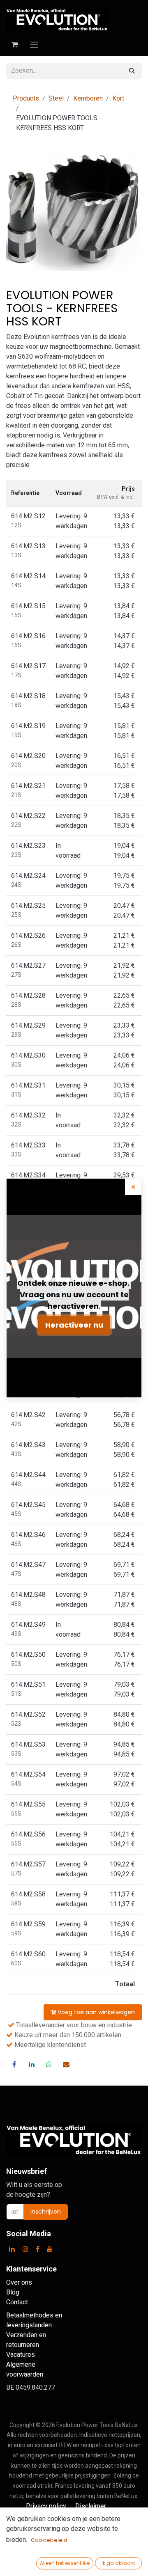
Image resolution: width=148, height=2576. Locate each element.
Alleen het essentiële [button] (65, 2563)
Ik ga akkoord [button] (119, 2563)
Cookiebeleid (49, 2540)
